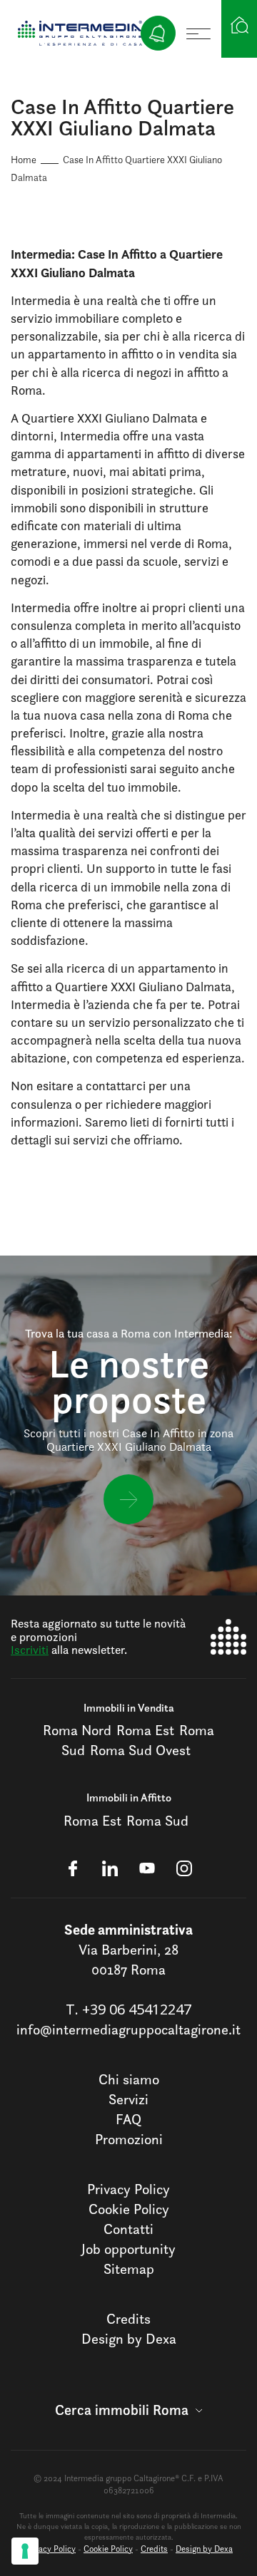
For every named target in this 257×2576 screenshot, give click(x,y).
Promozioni (129, 2139)
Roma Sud (157, 1821)
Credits (128, 2319)
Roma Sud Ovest (140, 1750)
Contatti (128, 2229)
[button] (129, 2410)
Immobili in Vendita (129, 1708)
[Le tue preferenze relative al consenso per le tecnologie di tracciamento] (25, 2551)
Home (24, 159)
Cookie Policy (129, 2209)
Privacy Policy (128, 2189)
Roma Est (145, 1730)
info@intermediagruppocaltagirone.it (128, 2029)
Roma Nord (77, 1730)
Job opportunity (128, 2249)
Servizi (128, 2099)
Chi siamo (129, 2079)
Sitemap (129, 2269)
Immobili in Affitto (129, 1797)
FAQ (128, 2119)
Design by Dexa (129, 2339)
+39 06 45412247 (137, 2009)
